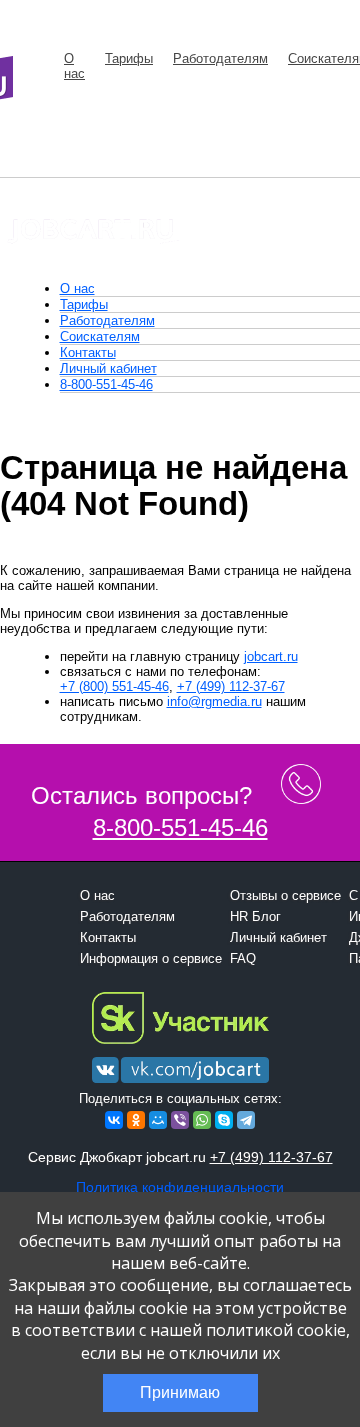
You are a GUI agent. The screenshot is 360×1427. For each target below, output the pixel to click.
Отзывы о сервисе (285, 895)
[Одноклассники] (136, 1120)
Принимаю (180, 1392)
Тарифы (129, 58)
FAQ (243, 958)
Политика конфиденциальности (180, 1187)
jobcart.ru (271, 656)
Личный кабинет (108, 368)
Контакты (88, 352)
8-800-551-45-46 (106, 384)
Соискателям (100, 336)
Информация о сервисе (151, 958)
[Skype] (224, 1120)
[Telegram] (246, 1120)
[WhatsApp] (202, 1120)
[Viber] (180, 1120)
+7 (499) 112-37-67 (231, 686)
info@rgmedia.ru (214, 701)
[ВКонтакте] (114, 1120)
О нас (74, 66)
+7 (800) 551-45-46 (114, 686)
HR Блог (255, 916)
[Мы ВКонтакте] (180, 1083)
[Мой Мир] (158, 1120)
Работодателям (220, 58)
